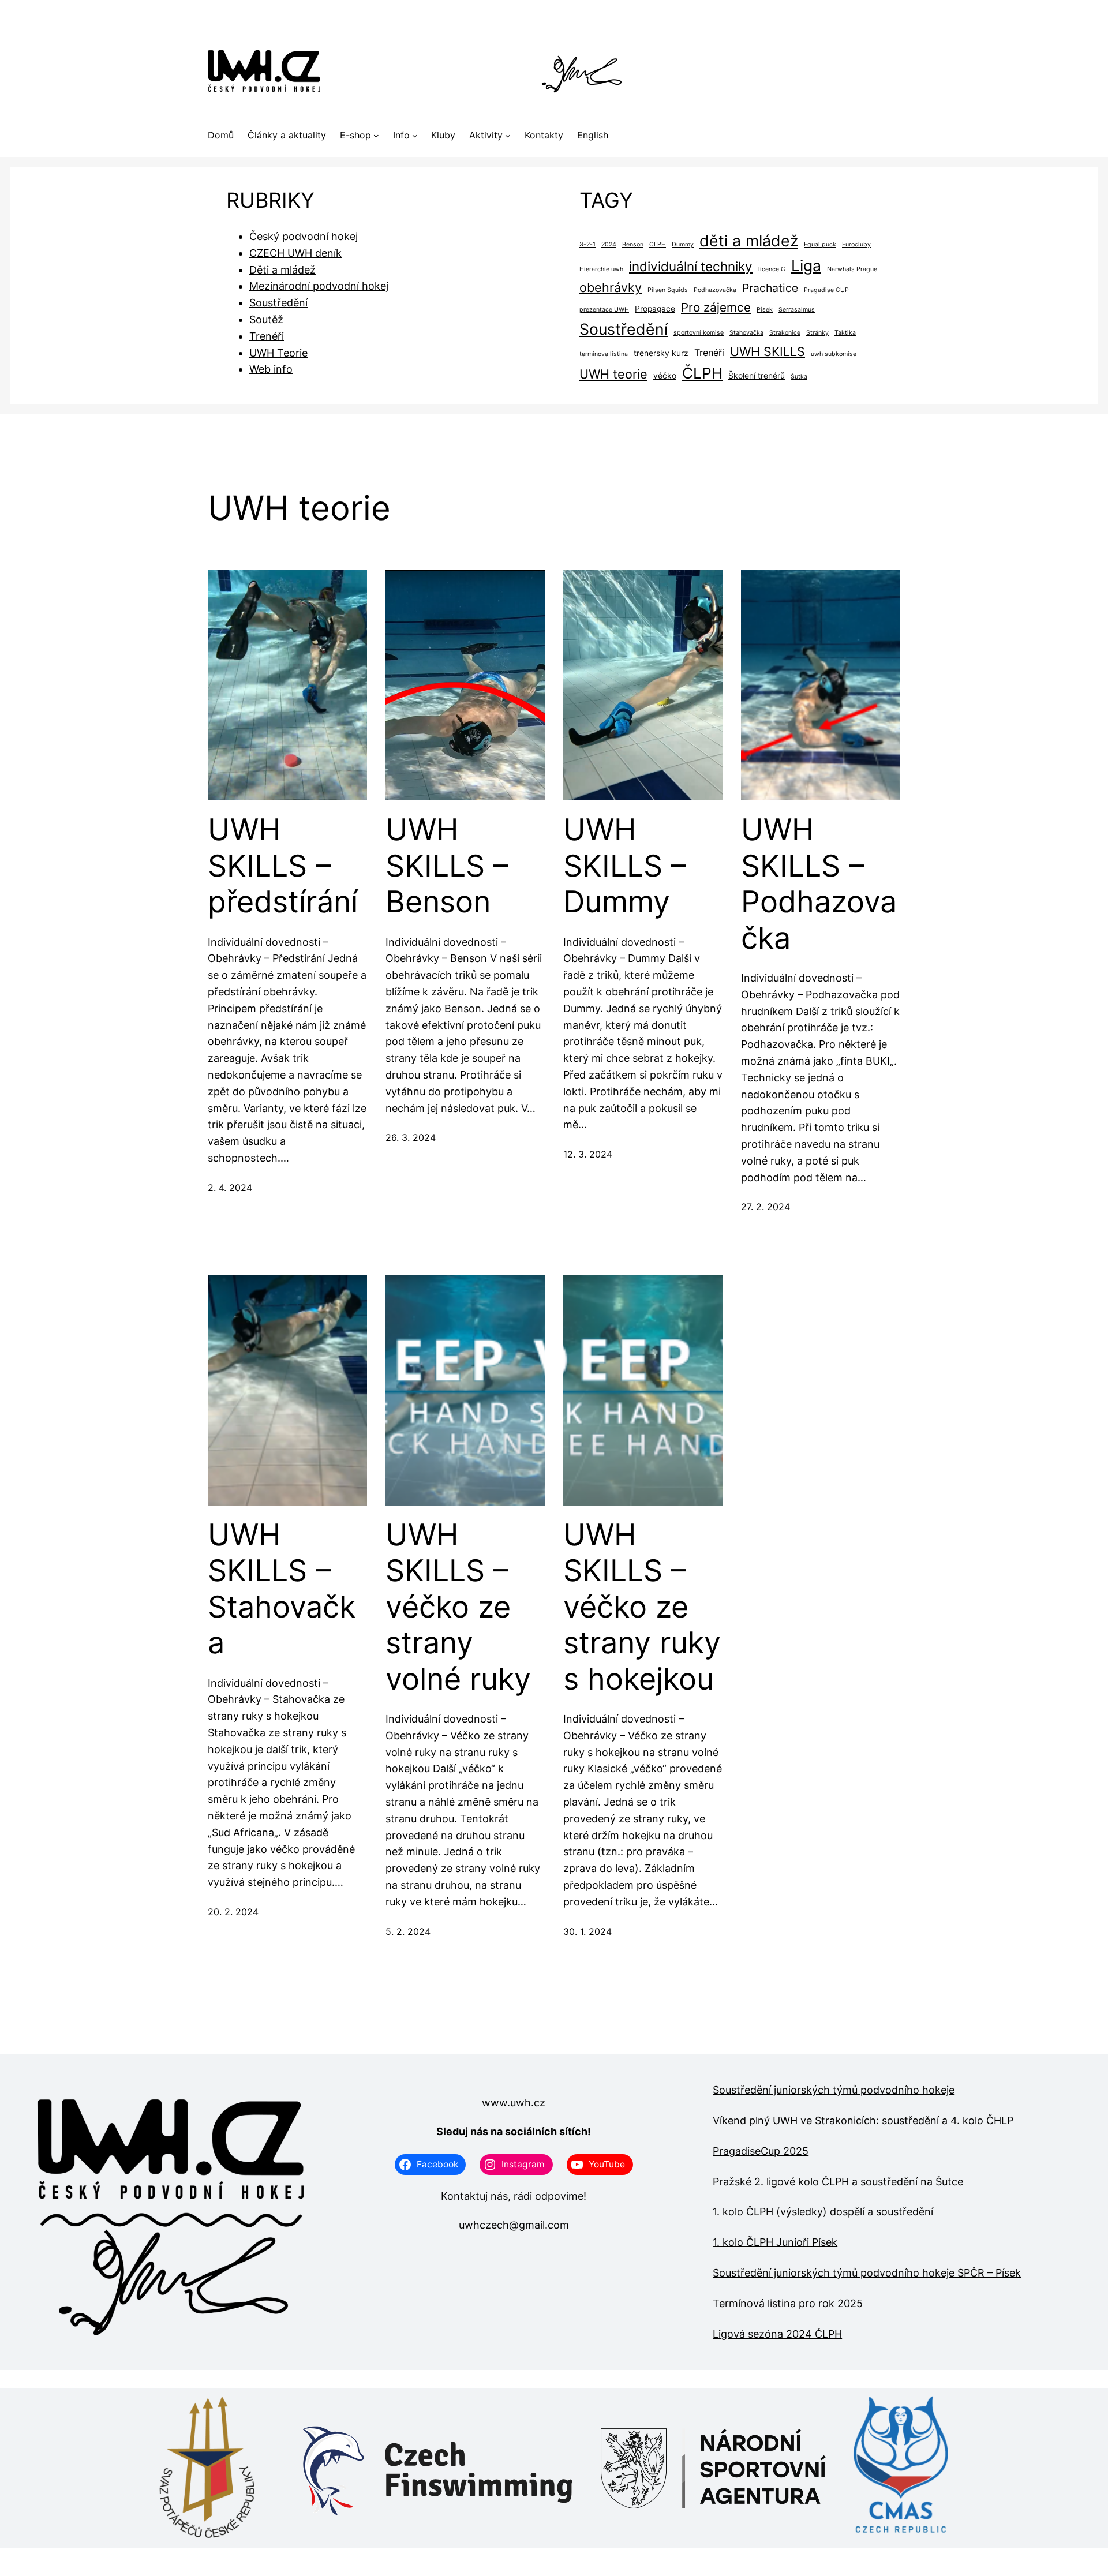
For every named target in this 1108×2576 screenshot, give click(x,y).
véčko (665, 376)
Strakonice (785, 333)
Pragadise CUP (826, 290)
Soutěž (266, 319)
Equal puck (820, 244)
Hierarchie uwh (601, 269)
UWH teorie (613, 374)
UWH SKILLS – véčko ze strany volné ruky (458, 1607)
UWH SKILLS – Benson (447, 866)
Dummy (683, 244)
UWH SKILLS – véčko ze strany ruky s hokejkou (642, 1607)
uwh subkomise (834, 354)
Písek (765, 310)
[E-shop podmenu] (376, 136)
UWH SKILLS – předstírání (283, 866)
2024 (609, 244)
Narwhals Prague (852, 269)
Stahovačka (746, 333)
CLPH (658, 244)
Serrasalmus (797, 310)
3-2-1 (587, 244)
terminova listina (604, 354)
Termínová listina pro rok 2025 (788, 2303)
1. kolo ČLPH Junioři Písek (775, 2242)
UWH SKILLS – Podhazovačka (819, 884)
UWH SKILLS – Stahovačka (282, 1589)
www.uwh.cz (514, 2103)
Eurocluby (856, 244)
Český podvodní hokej (304, 236)
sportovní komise (699, 333)
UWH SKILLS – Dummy (625, 866)
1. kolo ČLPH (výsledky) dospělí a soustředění (823, 2212)
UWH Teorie (278, 353)
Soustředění (278, 303)
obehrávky (611, 287)
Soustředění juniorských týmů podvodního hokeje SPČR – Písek (867, 2273)
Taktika (845, 333)
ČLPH (702, 373)
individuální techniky (691, 266)
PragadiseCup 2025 (761, 2151)
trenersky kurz (661, 353)
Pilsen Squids (668, 290)
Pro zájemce (716, 307)
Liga (806, 265)
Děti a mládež (282, 270)
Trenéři (267, 336)
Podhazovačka (715, 290)
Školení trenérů (757, 376)
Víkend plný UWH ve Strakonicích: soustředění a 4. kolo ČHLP (863, 2120)
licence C (772, 269)
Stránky (817, 333)
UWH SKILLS (768, 351)
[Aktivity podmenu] (508, 136)
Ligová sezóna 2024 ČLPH (777, 2334)
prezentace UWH (604, 310)
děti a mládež (749, 241)
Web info (271, 369)
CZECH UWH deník (295, 253)
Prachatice (770, 288)
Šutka (799, 377)
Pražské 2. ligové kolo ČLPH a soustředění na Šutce (838, 2182)
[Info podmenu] (415, 136)
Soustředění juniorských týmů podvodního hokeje (834, 2090)
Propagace (655, 309)
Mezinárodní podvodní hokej (319, 286)
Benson (633, 244)
